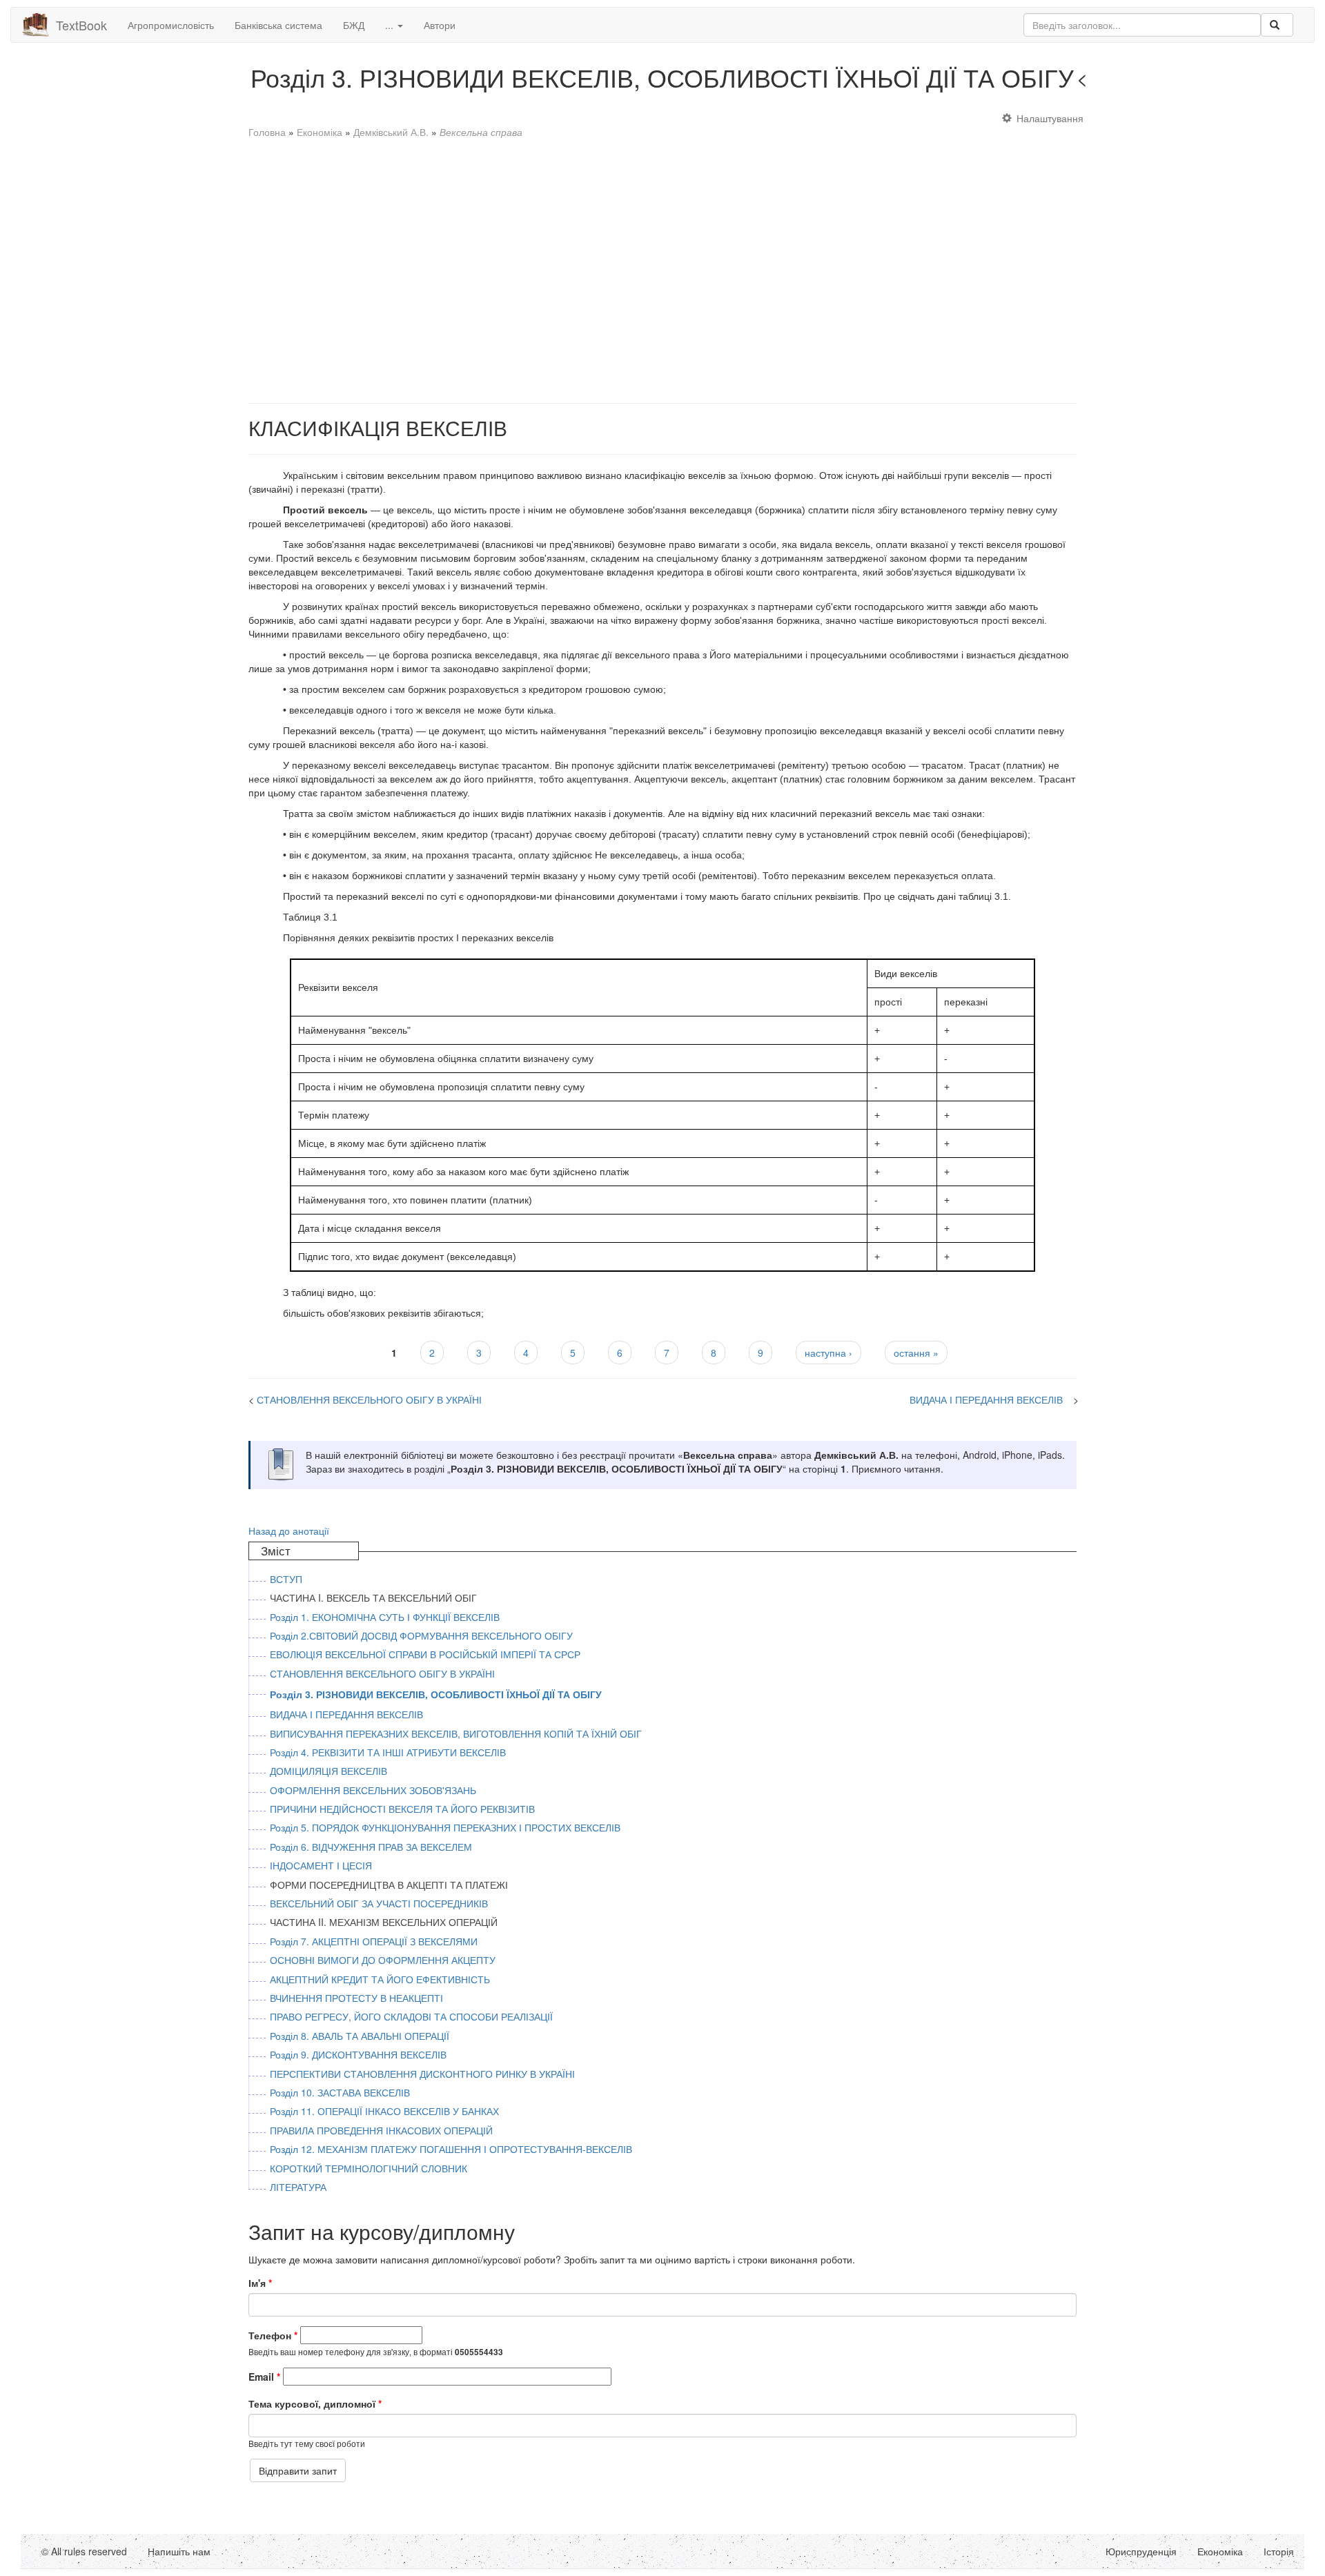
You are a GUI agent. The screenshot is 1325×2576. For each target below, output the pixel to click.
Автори (440, 25)
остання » (916, 1353)
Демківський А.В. (391, 132)
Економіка (320, 132)
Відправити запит (298, 2470)
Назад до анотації (289, 1531)
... (391, 25)
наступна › (828, 1353)
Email (264, 2377)
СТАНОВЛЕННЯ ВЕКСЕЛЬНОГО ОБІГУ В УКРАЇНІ (1209, 81)
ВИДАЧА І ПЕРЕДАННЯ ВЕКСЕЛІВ (986, 1399)
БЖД (354, 25)
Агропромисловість (171, 25)
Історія (1279, 2551)
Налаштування (1050, 118)
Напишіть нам (179, 2551)
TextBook (81, 25)
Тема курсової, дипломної (315, 2403)
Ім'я (260, 2283)
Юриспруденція (1141, 2551)
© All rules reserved (84, 2551)
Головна (267, 132)
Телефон (273, 2335)
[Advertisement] (662, 264)
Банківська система (278, 25)
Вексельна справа (481, 132)
